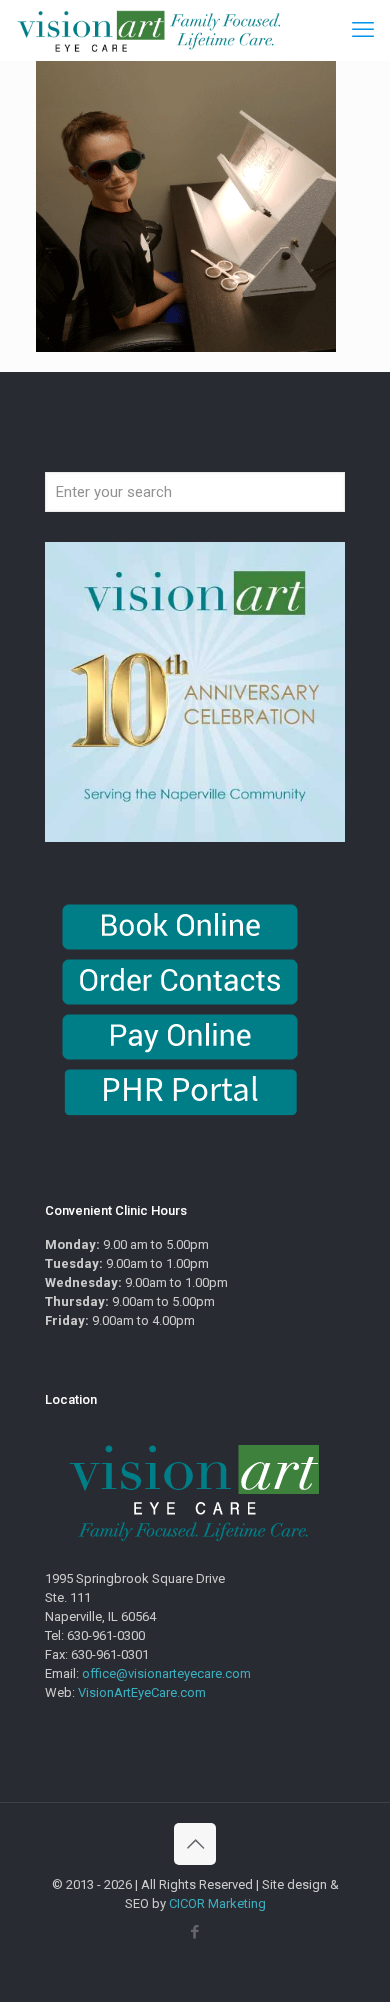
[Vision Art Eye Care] (148, 30)
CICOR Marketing (217, 1903)
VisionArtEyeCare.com (142, 1692)
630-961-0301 (110, 1654)
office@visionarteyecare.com (166, 1673)
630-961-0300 (106, 1635)
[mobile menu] (363, 30)
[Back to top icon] (195, 1844)
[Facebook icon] (195, 1932)
